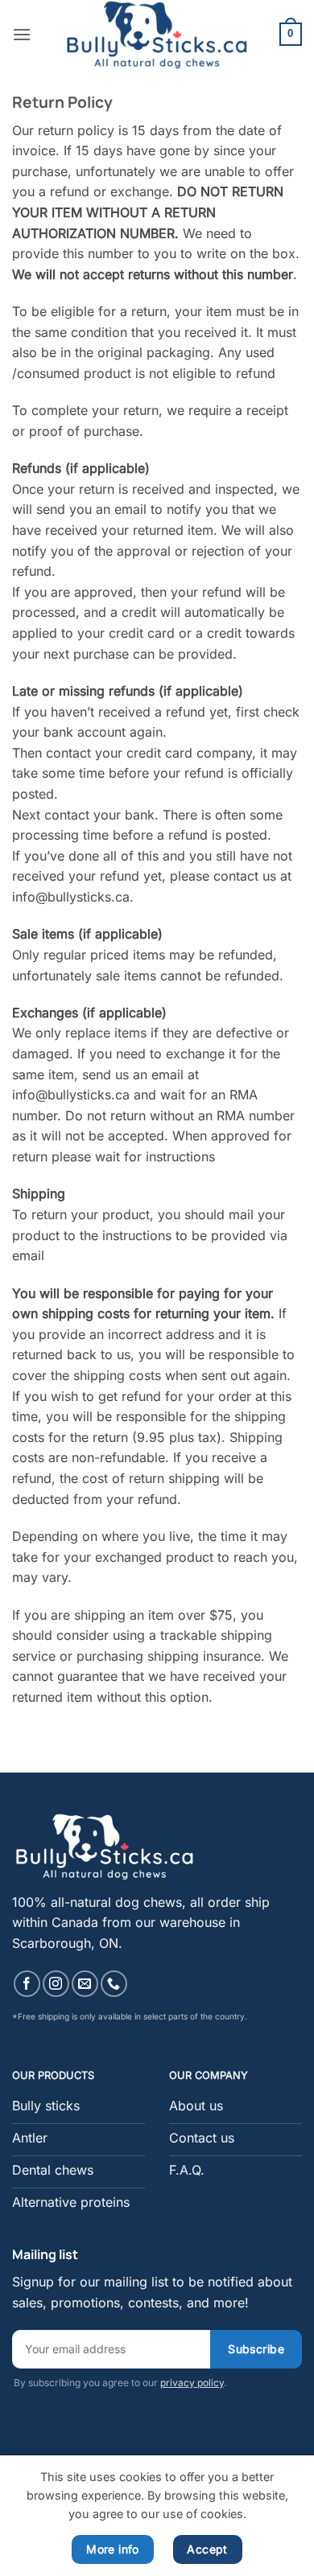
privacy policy (192, 2383)
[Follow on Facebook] (27, 1984)
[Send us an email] (85, 1984)
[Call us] (114, 1984)
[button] (22, 34)
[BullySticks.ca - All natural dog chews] (157, 34)
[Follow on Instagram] (56, 1984)
